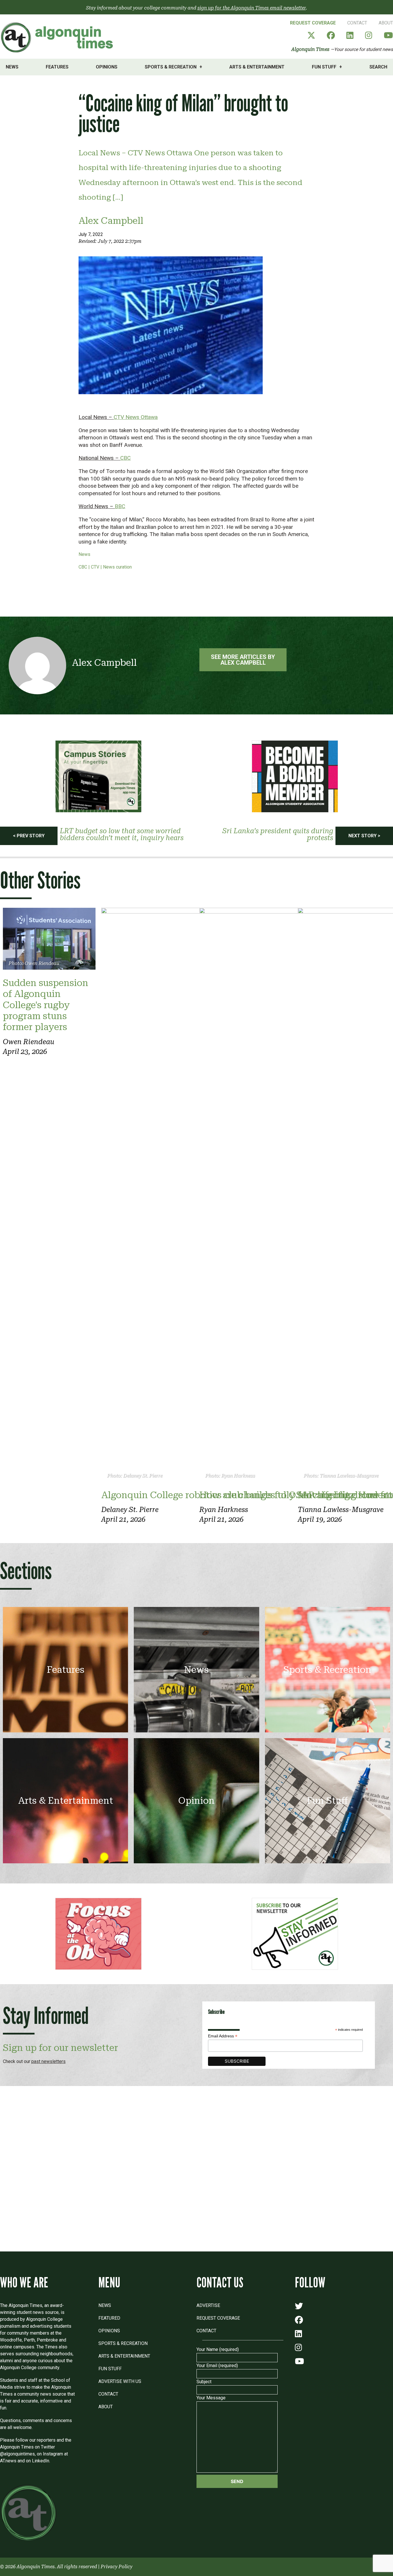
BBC (120, 506)
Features (57, 67)
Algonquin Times (310, 49)
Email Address (223, 2036)
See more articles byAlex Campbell (243, 660)
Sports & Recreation (171, 67)
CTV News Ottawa (136, 417)
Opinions (107, 67)
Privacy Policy (117, 2567)
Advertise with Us (120, 2381)
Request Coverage (313, 23)
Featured (109, 2318)
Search (378, 67)
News (12, 67)
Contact (357, 23)
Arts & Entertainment (257, 67)
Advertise (208, 2305)
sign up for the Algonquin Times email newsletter (252, 8)
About (386, 23)
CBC (125, 458)
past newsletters (48, 2061)
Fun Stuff (324, 67)
